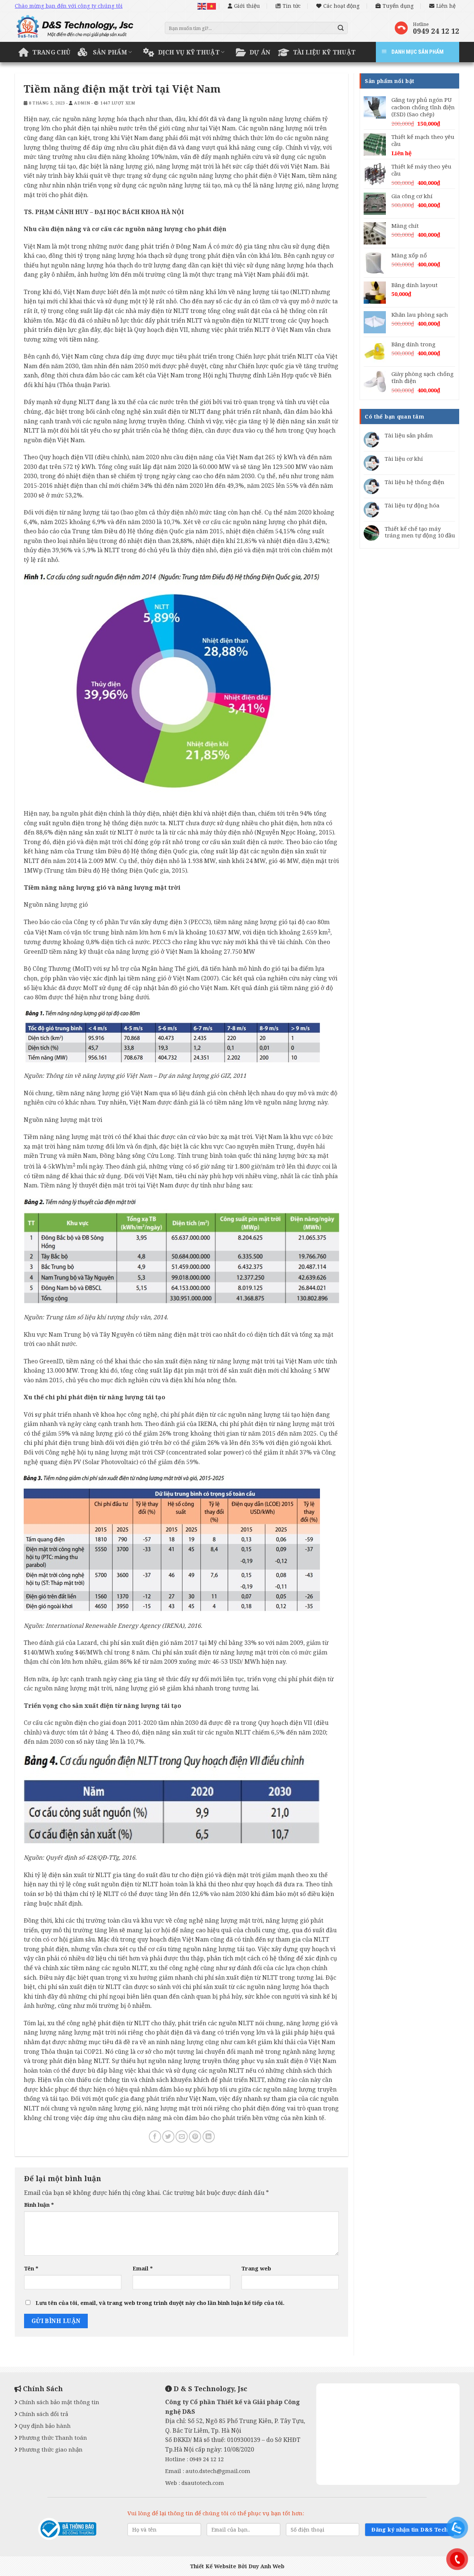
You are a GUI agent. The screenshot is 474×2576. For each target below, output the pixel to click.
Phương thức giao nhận (50, 2449)
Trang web (256, 2268)
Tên (31, 2268)
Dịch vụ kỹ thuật (189, 52)
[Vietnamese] (212, 6)
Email (143, 2268)
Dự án (260, 52)
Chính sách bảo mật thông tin (58, 2402)
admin (82, 103)
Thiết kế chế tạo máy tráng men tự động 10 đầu (420, 532)
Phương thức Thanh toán (52, 2437)
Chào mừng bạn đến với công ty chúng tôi (69, 6)
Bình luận (39, 2205)
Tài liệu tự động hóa (412, 505)
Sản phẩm (110, 52)
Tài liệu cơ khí (404, 459)
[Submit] (341, 28)
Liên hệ (446, 6)
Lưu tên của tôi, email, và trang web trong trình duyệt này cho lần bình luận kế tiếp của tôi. (160, 2303)
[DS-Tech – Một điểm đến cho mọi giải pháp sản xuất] (84, 29)
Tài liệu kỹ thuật (324, 52)
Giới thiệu (247, 6)
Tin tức (292, 6)
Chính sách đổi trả (43, 2414)
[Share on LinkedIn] (209, 2137)
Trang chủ (51, 52)
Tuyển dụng (398, 6)
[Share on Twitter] (168, 2137)
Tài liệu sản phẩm (409, 435)
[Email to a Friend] (182, 2137)
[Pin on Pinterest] (195, 2137)
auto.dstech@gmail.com (218, 2471)
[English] (202, 6)
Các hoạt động (341, 6)
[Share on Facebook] (155, 2137)
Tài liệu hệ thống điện (415, 482)
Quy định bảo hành (44, 2426)
